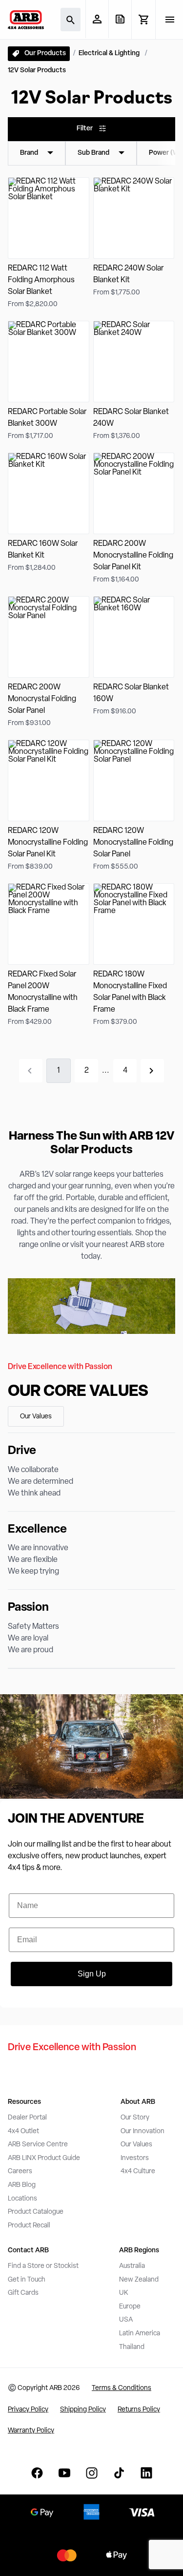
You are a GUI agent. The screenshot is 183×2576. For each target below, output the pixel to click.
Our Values (36, 1417)
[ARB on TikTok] (119, 2473)
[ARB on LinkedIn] (146, 2473)
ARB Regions (139, 2251)
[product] (49, 243)
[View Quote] (120, 19)
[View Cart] (143, 20)
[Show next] (152, 1071)
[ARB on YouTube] (64, 2473)
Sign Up (92, 1974)
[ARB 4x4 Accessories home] (26, 20)
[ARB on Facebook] (37, 2473)
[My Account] (97, 19)
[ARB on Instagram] (92, 2473)
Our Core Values (78, 1392)
